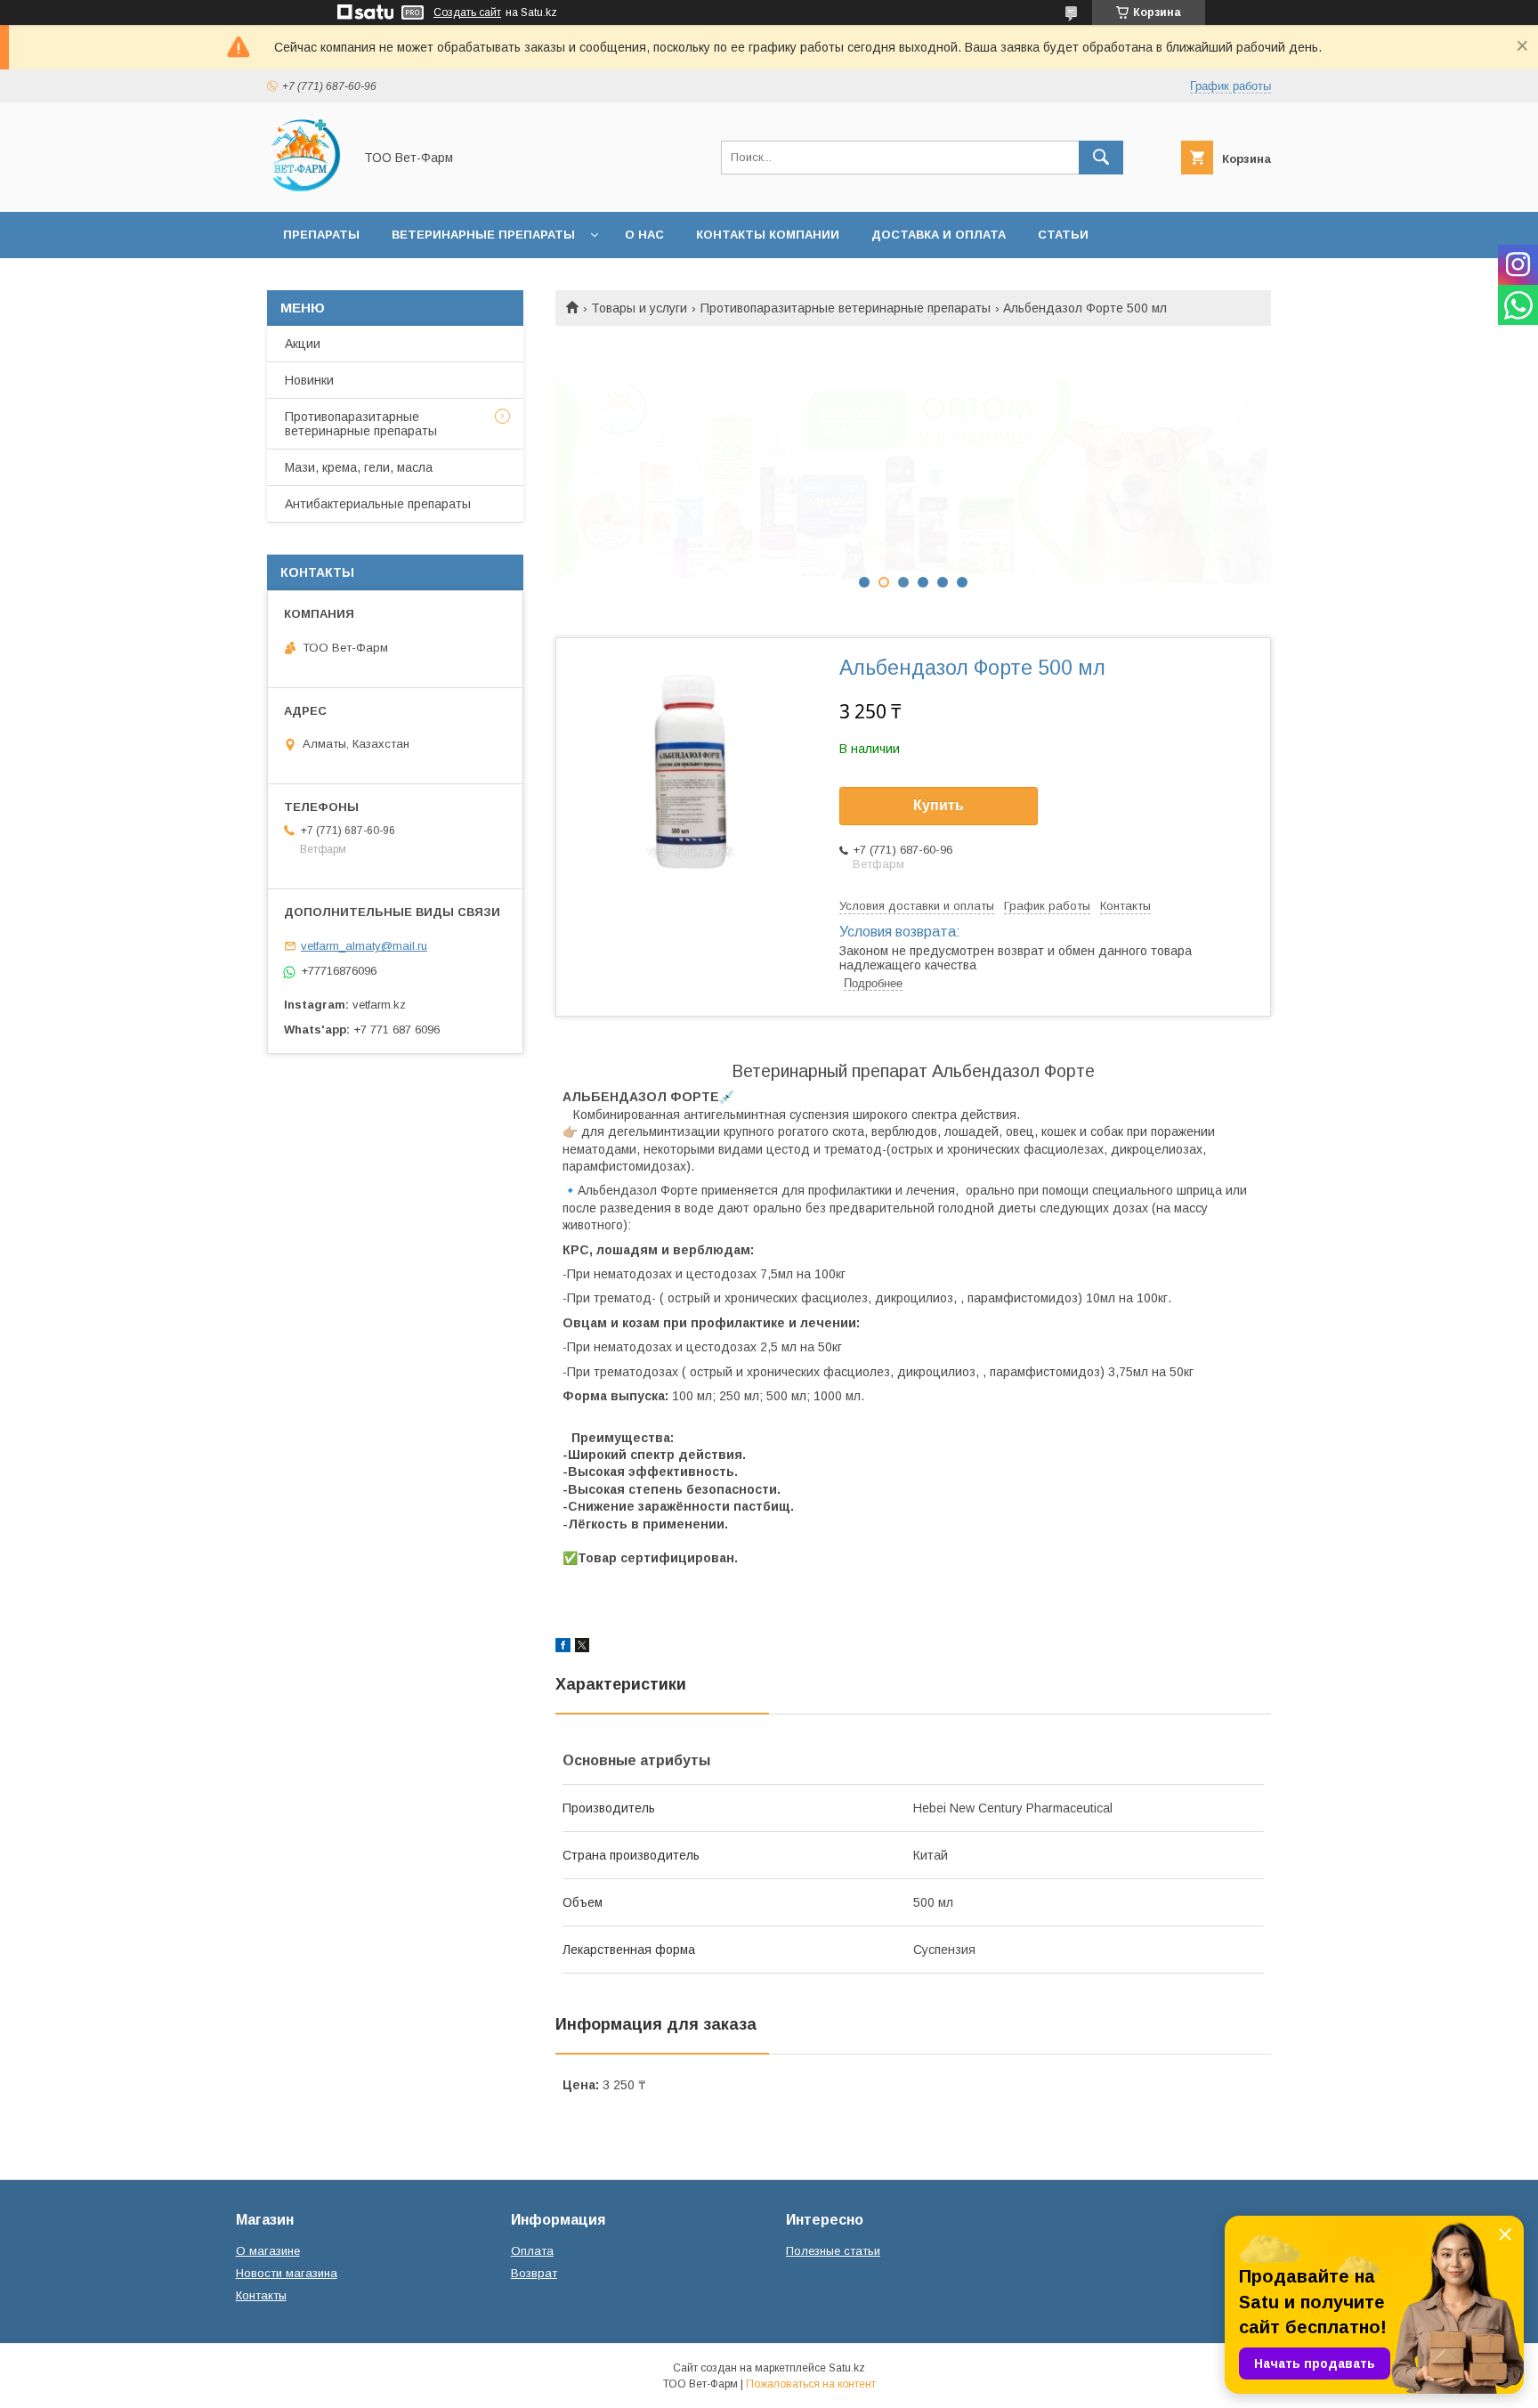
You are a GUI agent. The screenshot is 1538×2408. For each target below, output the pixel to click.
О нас (644, 235)
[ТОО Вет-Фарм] (305, 189)
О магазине (268, 2251)
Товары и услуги (639, 308)
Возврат (534, 2273)
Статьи (1063, 235)
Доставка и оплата (939, 235)
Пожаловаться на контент (811, 2384)
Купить (939, 805)
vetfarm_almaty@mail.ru (364, 946)
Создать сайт (467, 12)
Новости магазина (287, 2273)
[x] (582, 1648)
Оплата (532, 2251)
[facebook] (563, 1648)
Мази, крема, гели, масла (359, 467)
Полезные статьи (833, 2251)
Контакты (261, 2295)
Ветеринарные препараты (483, 235)
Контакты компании (768, 235)
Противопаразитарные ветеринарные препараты (846, 308)
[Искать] (1101, 158)
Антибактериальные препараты (378, 504)
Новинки (309, 380)
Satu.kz (847, 2368)
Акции (303, 344)
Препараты (321, 235)
